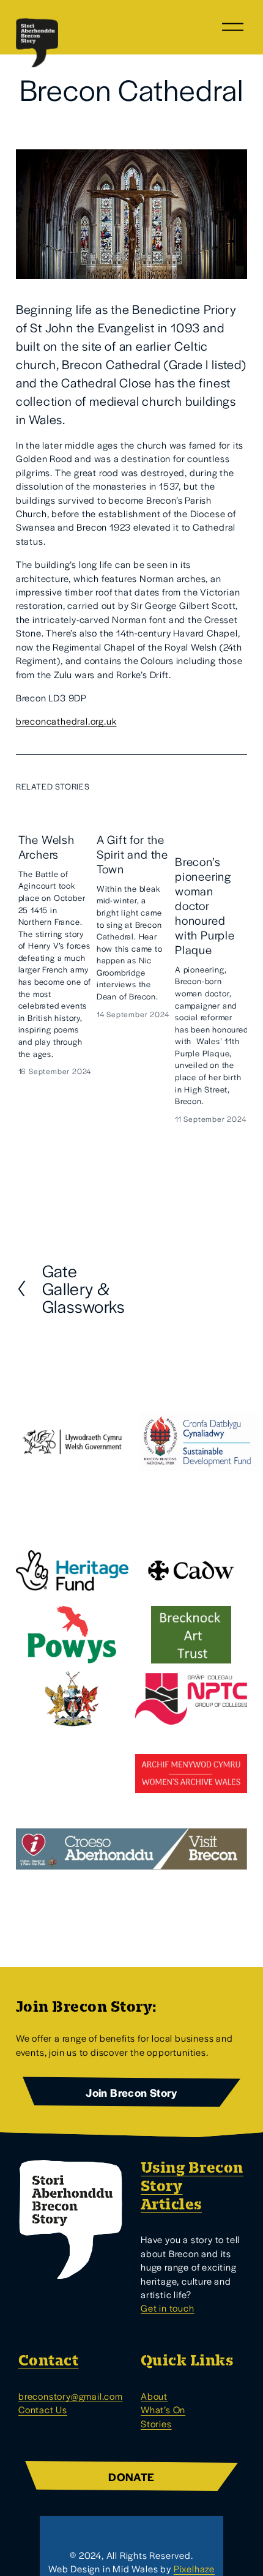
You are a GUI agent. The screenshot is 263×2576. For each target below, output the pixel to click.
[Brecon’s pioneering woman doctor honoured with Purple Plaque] (212, 823)
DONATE (131, 2477)
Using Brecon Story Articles (192, 2186)
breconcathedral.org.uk (66, 721)
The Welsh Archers (46, 847)
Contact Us (43, 2409)
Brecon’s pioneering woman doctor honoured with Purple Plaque (205, 905)
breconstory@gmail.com (71, 2396)
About (154, 2396)
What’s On (163, 2409)
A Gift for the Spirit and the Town (132, 854)
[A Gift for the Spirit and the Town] (133, 812)
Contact (48, 2361)
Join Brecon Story (131, 2092)
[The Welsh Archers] (55, 812)
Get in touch (168, 2308)
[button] (226, 786)
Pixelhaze (194, 2568)
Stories (156, 2423)
